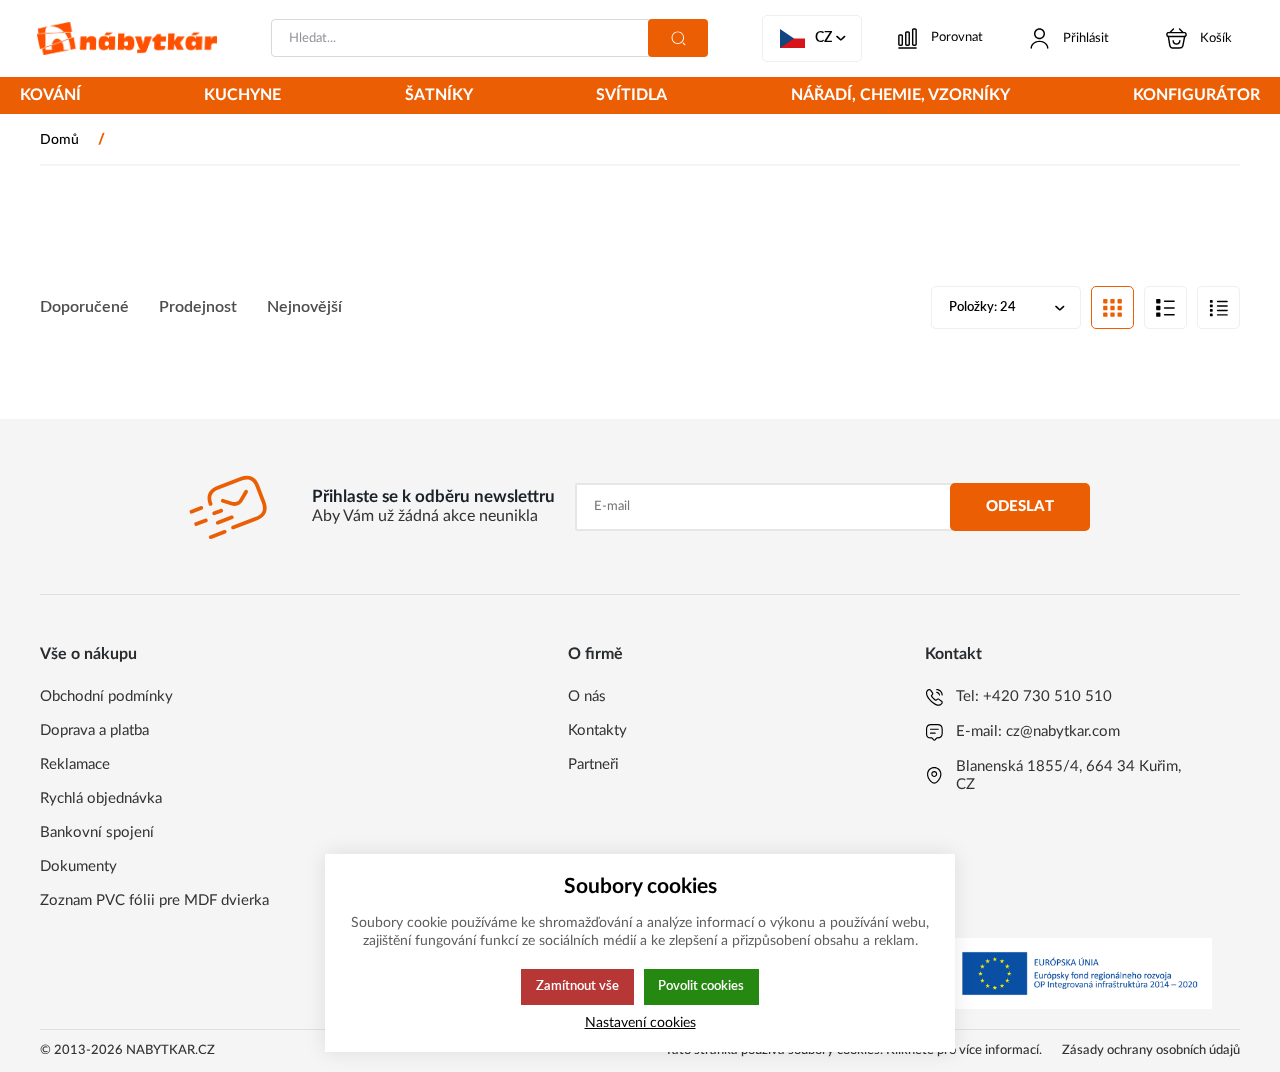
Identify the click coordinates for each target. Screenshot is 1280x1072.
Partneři (593, 764)
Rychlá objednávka (101, 798)
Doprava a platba (94, 730)
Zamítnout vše (577, 986)
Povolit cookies (701, 986)
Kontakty (597, 730)
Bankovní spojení (97, 832)
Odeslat (1020, 506)
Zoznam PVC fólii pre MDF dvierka (154, 900)
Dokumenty (78, 866)
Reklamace (75, 764)
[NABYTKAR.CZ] (127, 38)
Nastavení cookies (640, 1022)
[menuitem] (50, 97)
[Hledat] (678, 38)
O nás (587, 696)
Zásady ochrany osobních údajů (1151, 1050)
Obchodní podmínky (106, 696)
